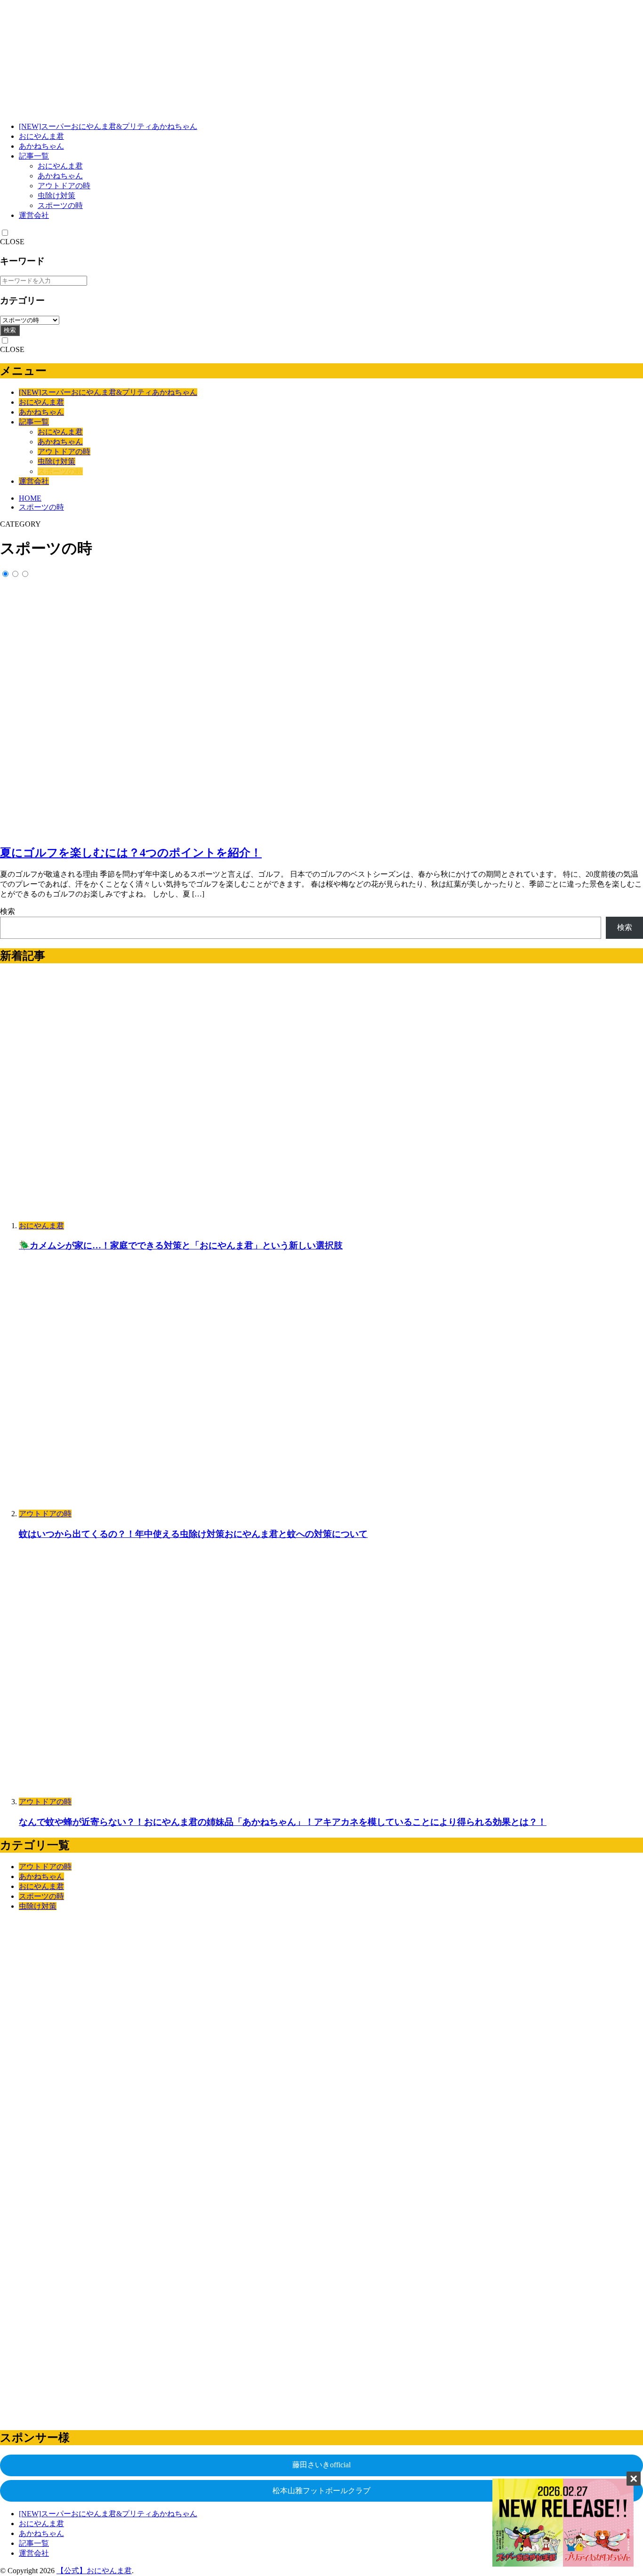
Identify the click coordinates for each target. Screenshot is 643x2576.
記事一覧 (34, 156)
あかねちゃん (41, 146)
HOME (30, 498)
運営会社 (34, 215)
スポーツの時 (60, 205)
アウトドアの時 (64, 186)
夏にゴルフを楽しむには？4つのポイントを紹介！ (131, 853)
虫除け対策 (56, 196)
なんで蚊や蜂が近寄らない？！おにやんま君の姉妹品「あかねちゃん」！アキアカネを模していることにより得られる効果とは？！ (283, 1822)
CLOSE (12, 242)
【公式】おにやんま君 (94, 2571)
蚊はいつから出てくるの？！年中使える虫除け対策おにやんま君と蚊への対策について (193, 1534)
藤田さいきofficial (321, 2465)
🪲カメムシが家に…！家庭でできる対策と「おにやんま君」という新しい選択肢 (181, 1245)
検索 (10, 330)
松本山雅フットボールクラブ (321, 2491)
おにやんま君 (41, 136)
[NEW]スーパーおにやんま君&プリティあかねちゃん (108, 126)
